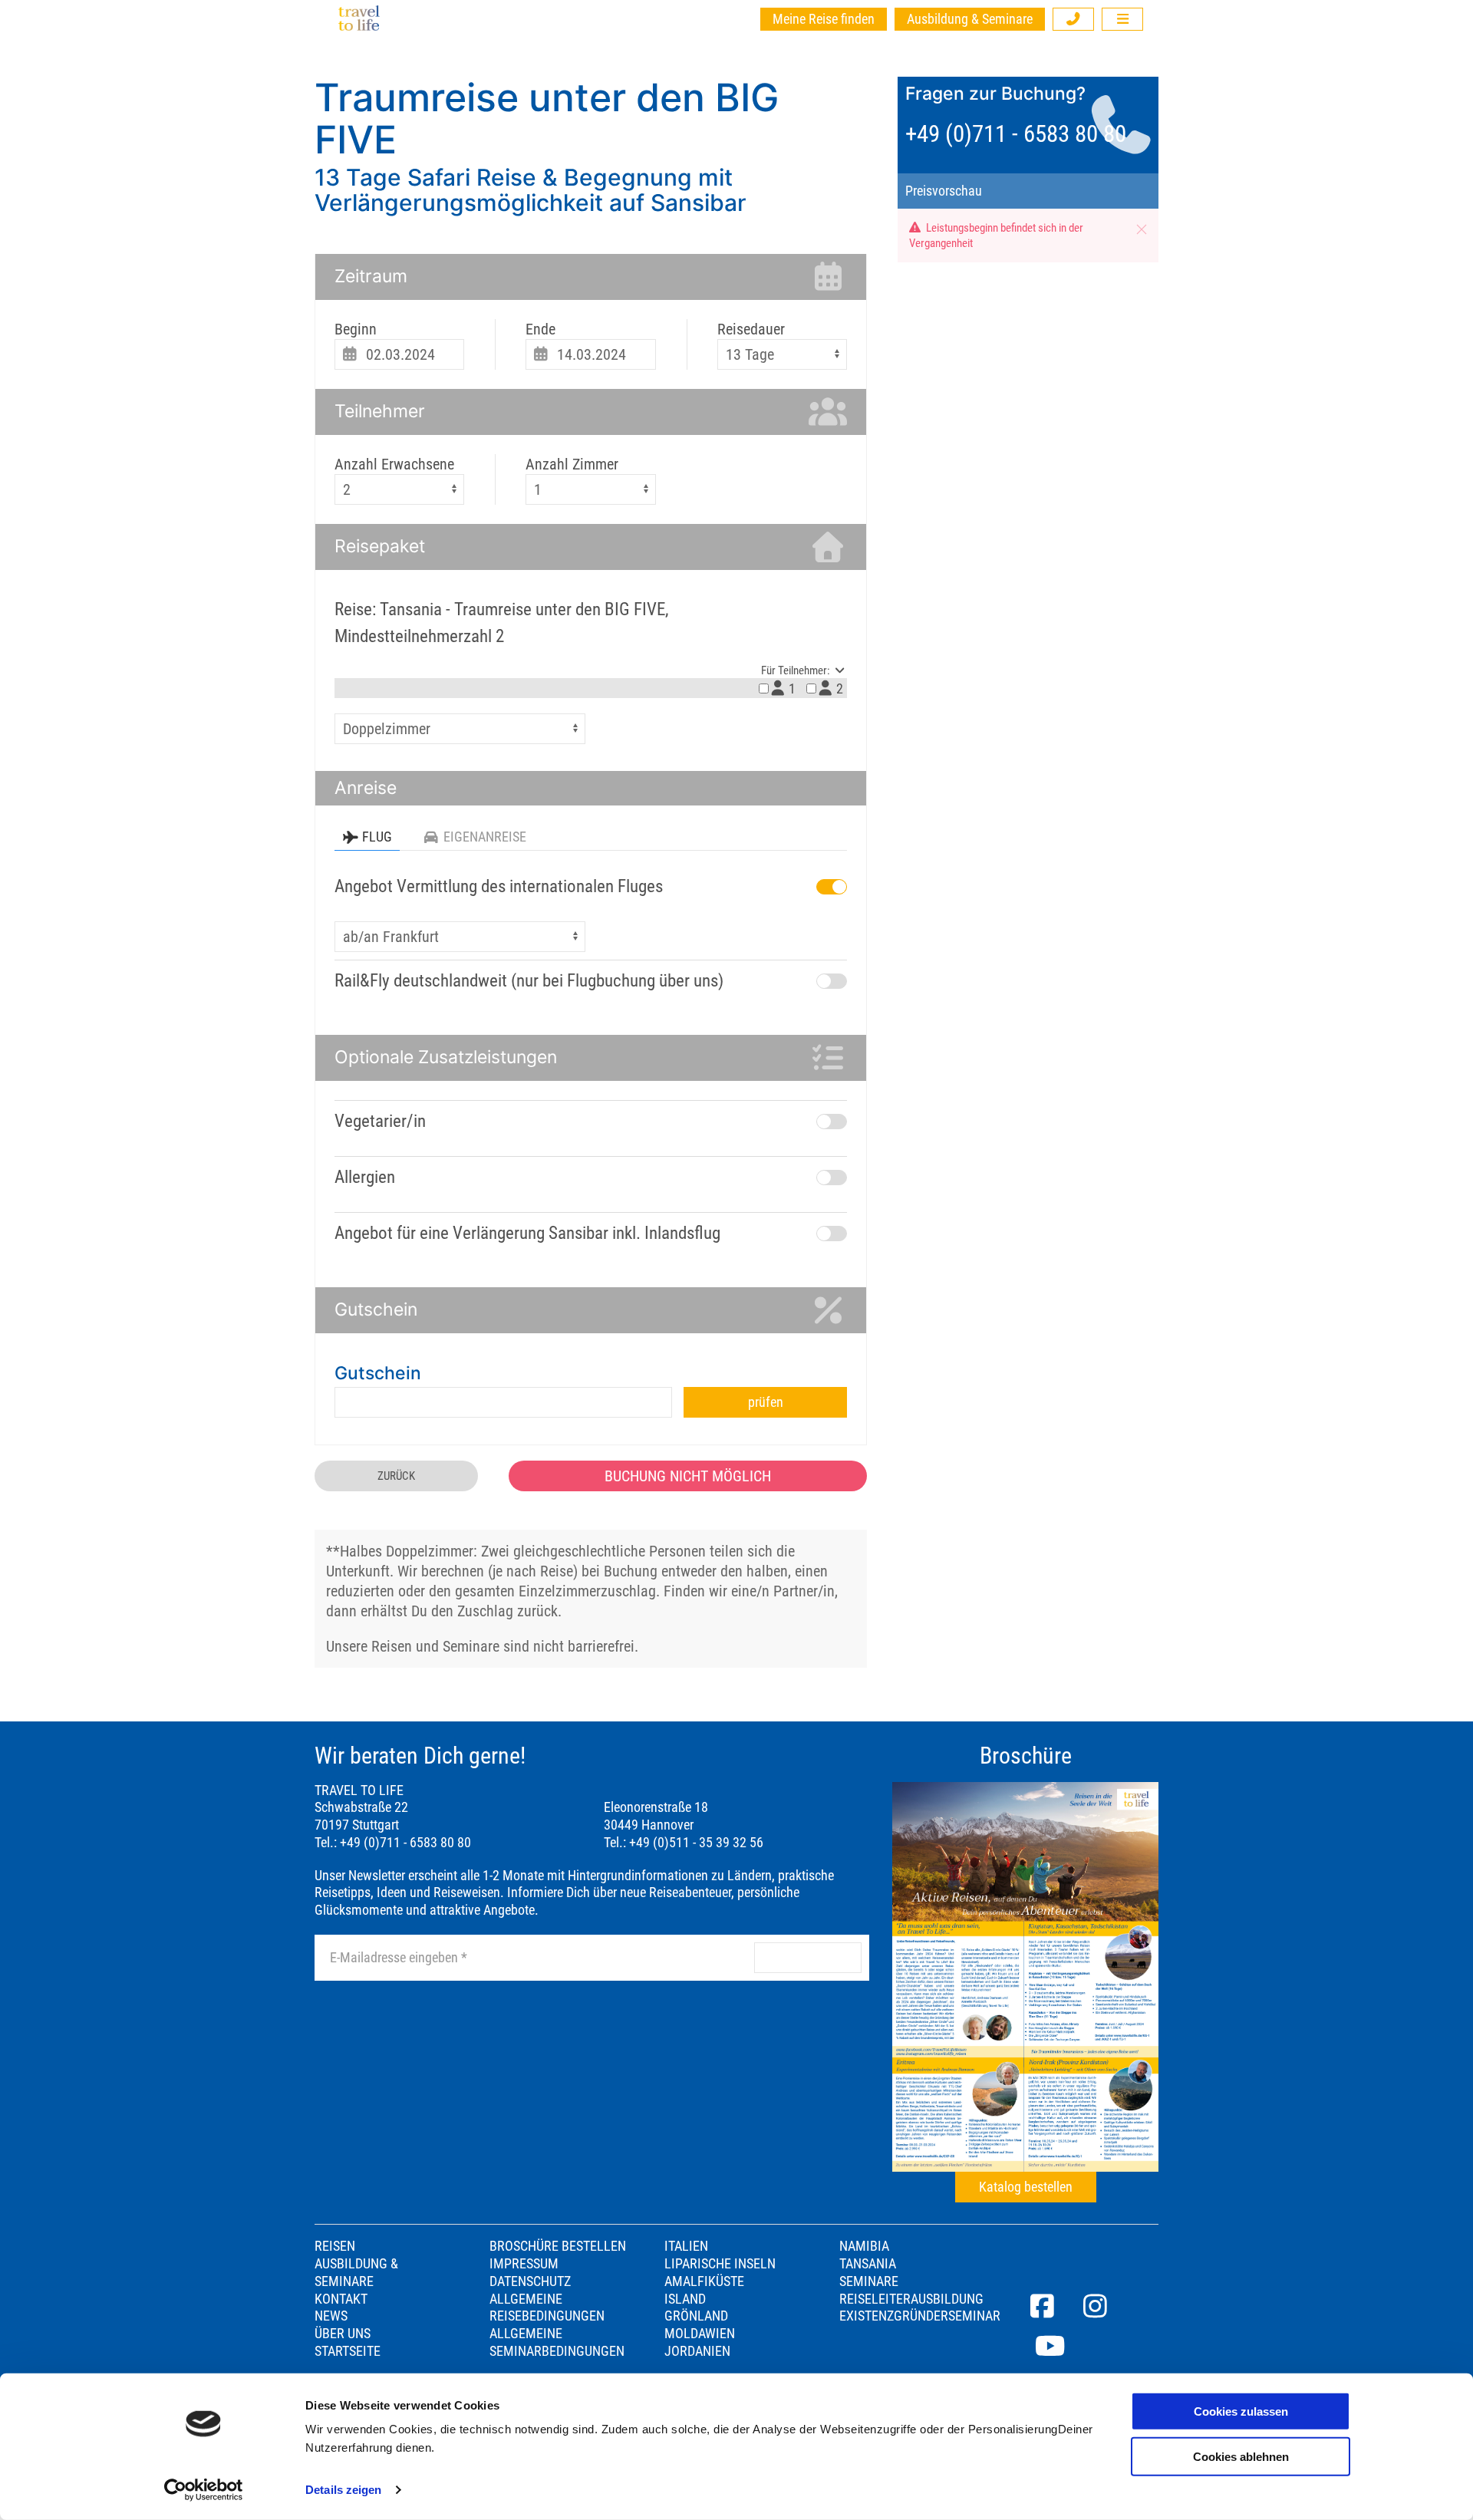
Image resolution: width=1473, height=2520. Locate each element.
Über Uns (343, 2334)
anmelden (808, 1958)
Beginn (356, 329)
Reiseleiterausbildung (911, 2299)
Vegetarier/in (380, 1121)
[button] (1073, 19)
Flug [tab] (377, 837)
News (331, 2316)
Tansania (868, 2264)
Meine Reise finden (824, 19)
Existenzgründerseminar (920, 2316)
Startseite (348, 2351)
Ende (540, 329)
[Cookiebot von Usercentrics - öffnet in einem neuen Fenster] (204, 2490)
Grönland (696, 2316)
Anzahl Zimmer (572, 464)
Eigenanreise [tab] (485, 837)
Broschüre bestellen (558, 2246)
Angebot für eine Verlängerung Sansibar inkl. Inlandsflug (527, 1233)
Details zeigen (343, 2490)
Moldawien (700, 2334)
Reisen (335, 2246)
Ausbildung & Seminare (970, 19)
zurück (396, 1476)
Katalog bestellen (1026, 2187)
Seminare (869, 2281)
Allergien (365, 1177)
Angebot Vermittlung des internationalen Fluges (499, 886)
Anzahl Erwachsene (394, 464)
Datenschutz (530, 2281)
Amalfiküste (704, 2281)
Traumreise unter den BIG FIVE (547, 119)
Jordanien (697, 2351)
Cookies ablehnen (1241, 2456)
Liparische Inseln (720, 2264)
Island (685, 2299)
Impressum (524, 2264)
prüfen (766, 1402)
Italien (686, 2246)
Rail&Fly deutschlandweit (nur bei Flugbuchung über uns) (529, 981)
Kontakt (341, 2299)
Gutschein (378, 1373)
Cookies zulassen (1241, 2411)
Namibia (864, 2246)
